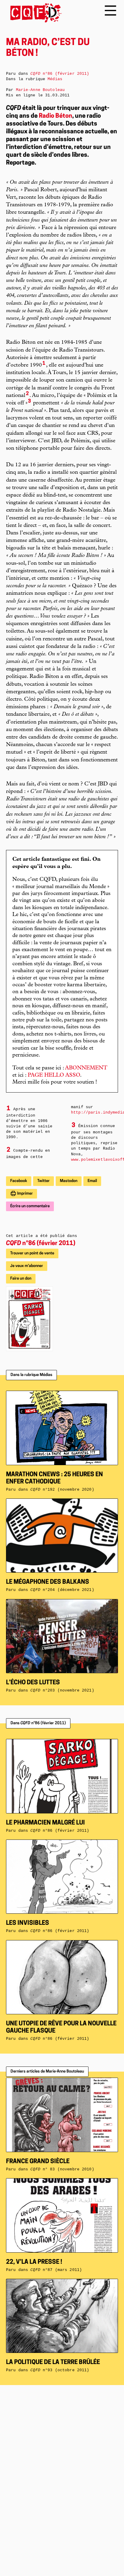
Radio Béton (56, 116)
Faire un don (21, 1279)
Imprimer (25, 1194)
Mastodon (69, 1181)
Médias (55, 79)
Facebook (19, 1181)
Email (92, 1181)
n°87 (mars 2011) (56, 2270)
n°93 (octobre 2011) (60, 2370)
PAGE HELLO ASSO (54, 1075)
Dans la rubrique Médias (31, 1375)
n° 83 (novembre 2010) (62, 2169)
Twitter (43, 1181)
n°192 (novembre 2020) (62, 1490)
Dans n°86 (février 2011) (38, 1723)
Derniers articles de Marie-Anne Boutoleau (47, 2071)
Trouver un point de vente (32, 1253)
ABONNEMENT (86, 1068)
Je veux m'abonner (27, 1266)
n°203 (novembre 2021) (62, 1690)
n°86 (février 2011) (41, 1244)
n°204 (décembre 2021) (62, 1590)
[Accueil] (34, 13)
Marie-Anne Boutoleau (40, 90)
